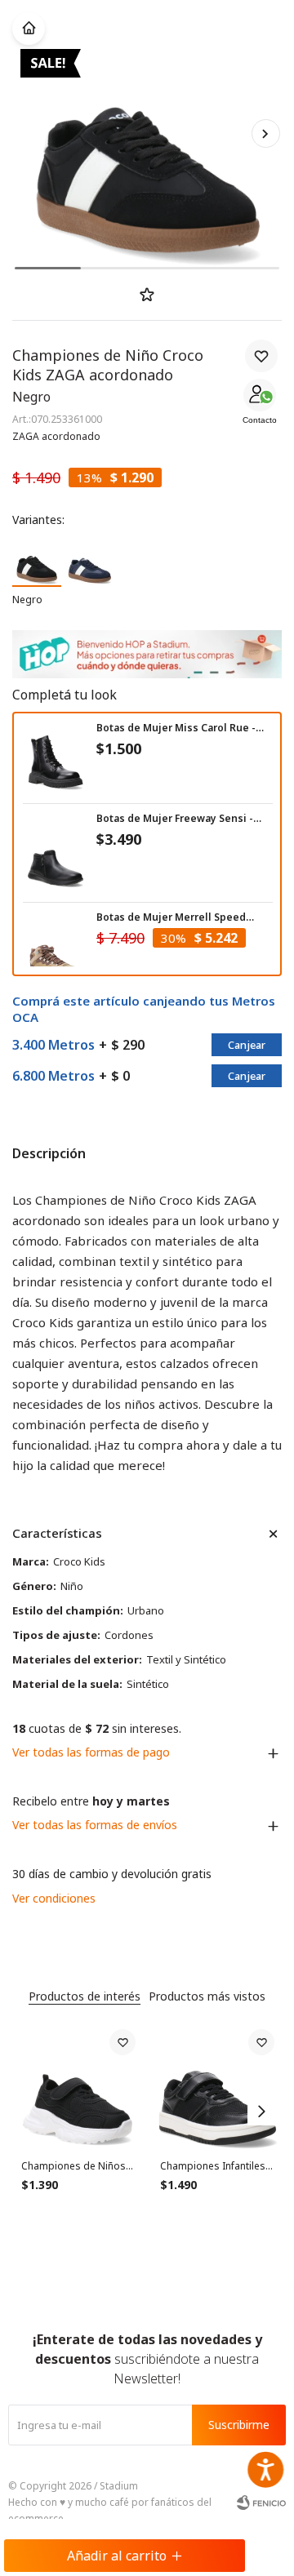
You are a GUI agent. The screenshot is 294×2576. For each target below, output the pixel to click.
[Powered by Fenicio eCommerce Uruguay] (261, 2503)
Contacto (260, 420)
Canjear (247, 1045)
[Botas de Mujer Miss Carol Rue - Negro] (56, 758)
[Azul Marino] (90, 561)
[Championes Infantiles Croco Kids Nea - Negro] (217, 2086)
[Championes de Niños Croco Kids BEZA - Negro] (78, 2086)
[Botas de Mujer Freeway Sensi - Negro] (56, 857)
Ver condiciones (54, 1898)
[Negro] (37, 561)
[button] (265, 133)
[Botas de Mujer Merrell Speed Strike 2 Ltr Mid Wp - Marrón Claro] (56, 956)
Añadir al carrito (117, 2556)
